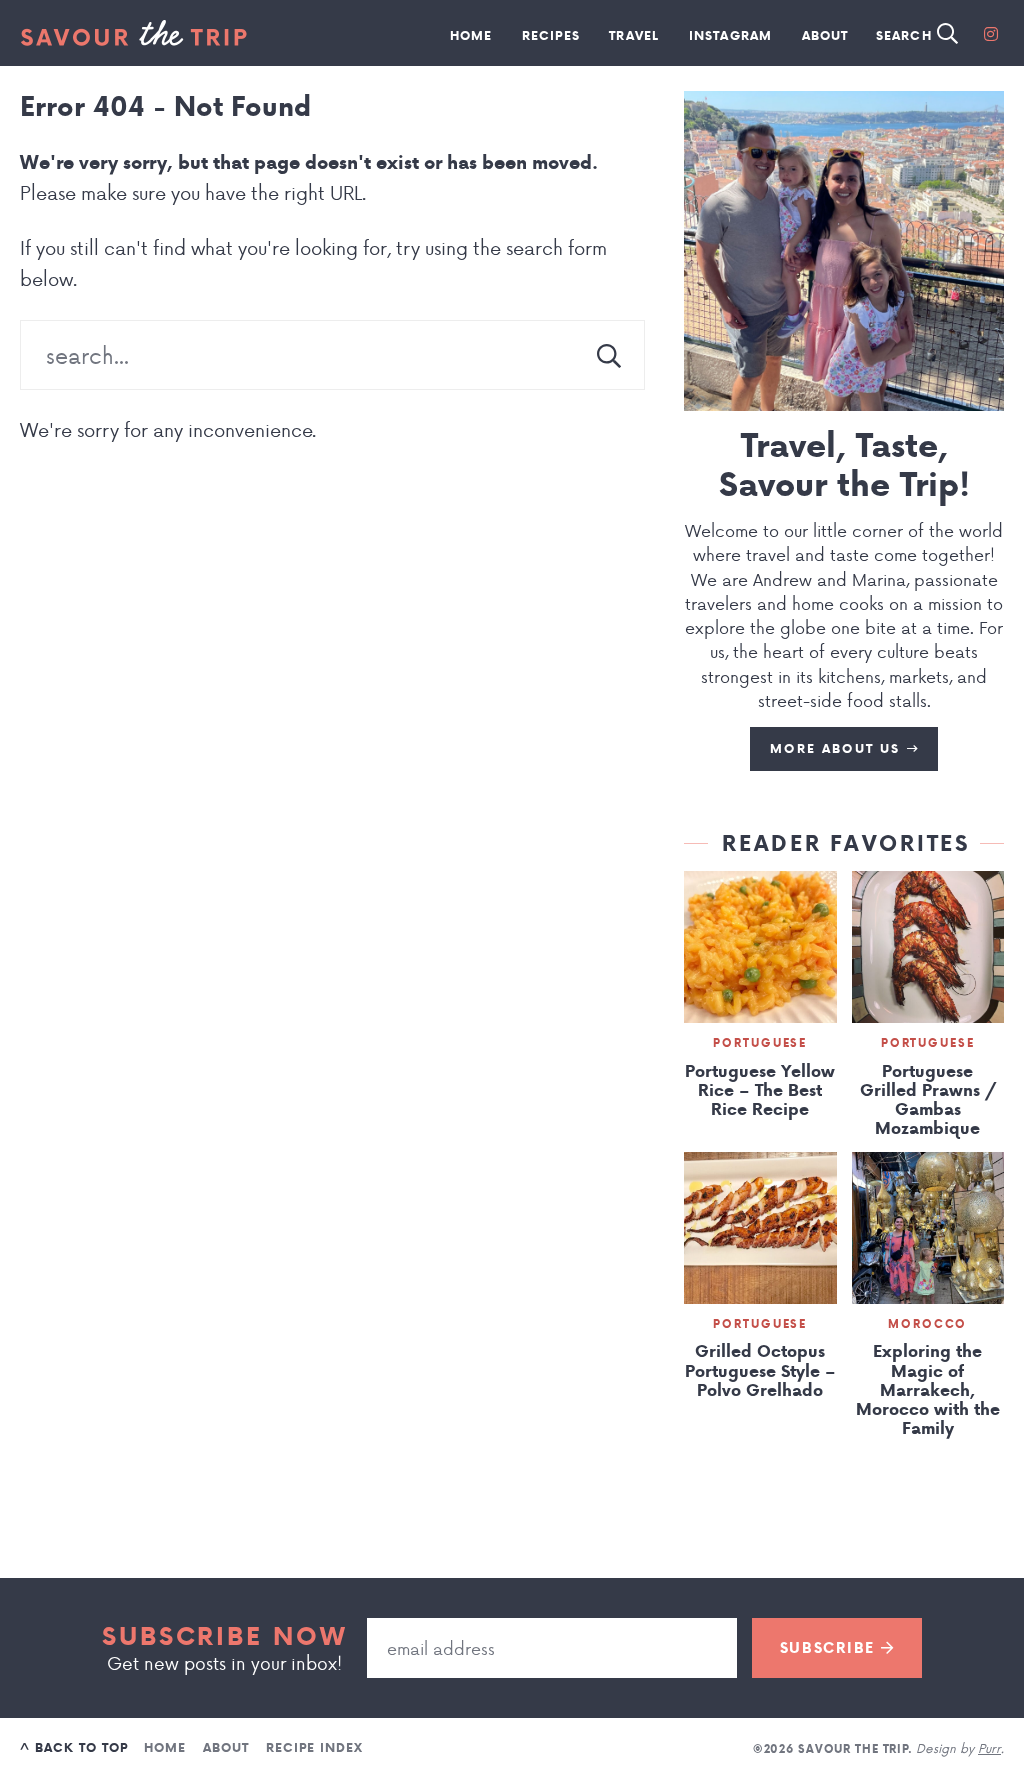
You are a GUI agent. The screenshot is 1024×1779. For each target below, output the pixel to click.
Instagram (731, 35)
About (825, 35)
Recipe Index (314, 1747)
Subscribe (830, 1648)
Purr (989, 1748)
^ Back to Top (73, 1747)
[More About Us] (844, 251)
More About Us (838, 748)
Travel (634, 35)
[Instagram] (991, 33)
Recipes (551, 35)
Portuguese (760, 1043)
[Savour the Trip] (133, 33)
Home (471, 35)
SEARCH (906, 35)
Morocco (927, 1324)
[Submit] (609, 355)
